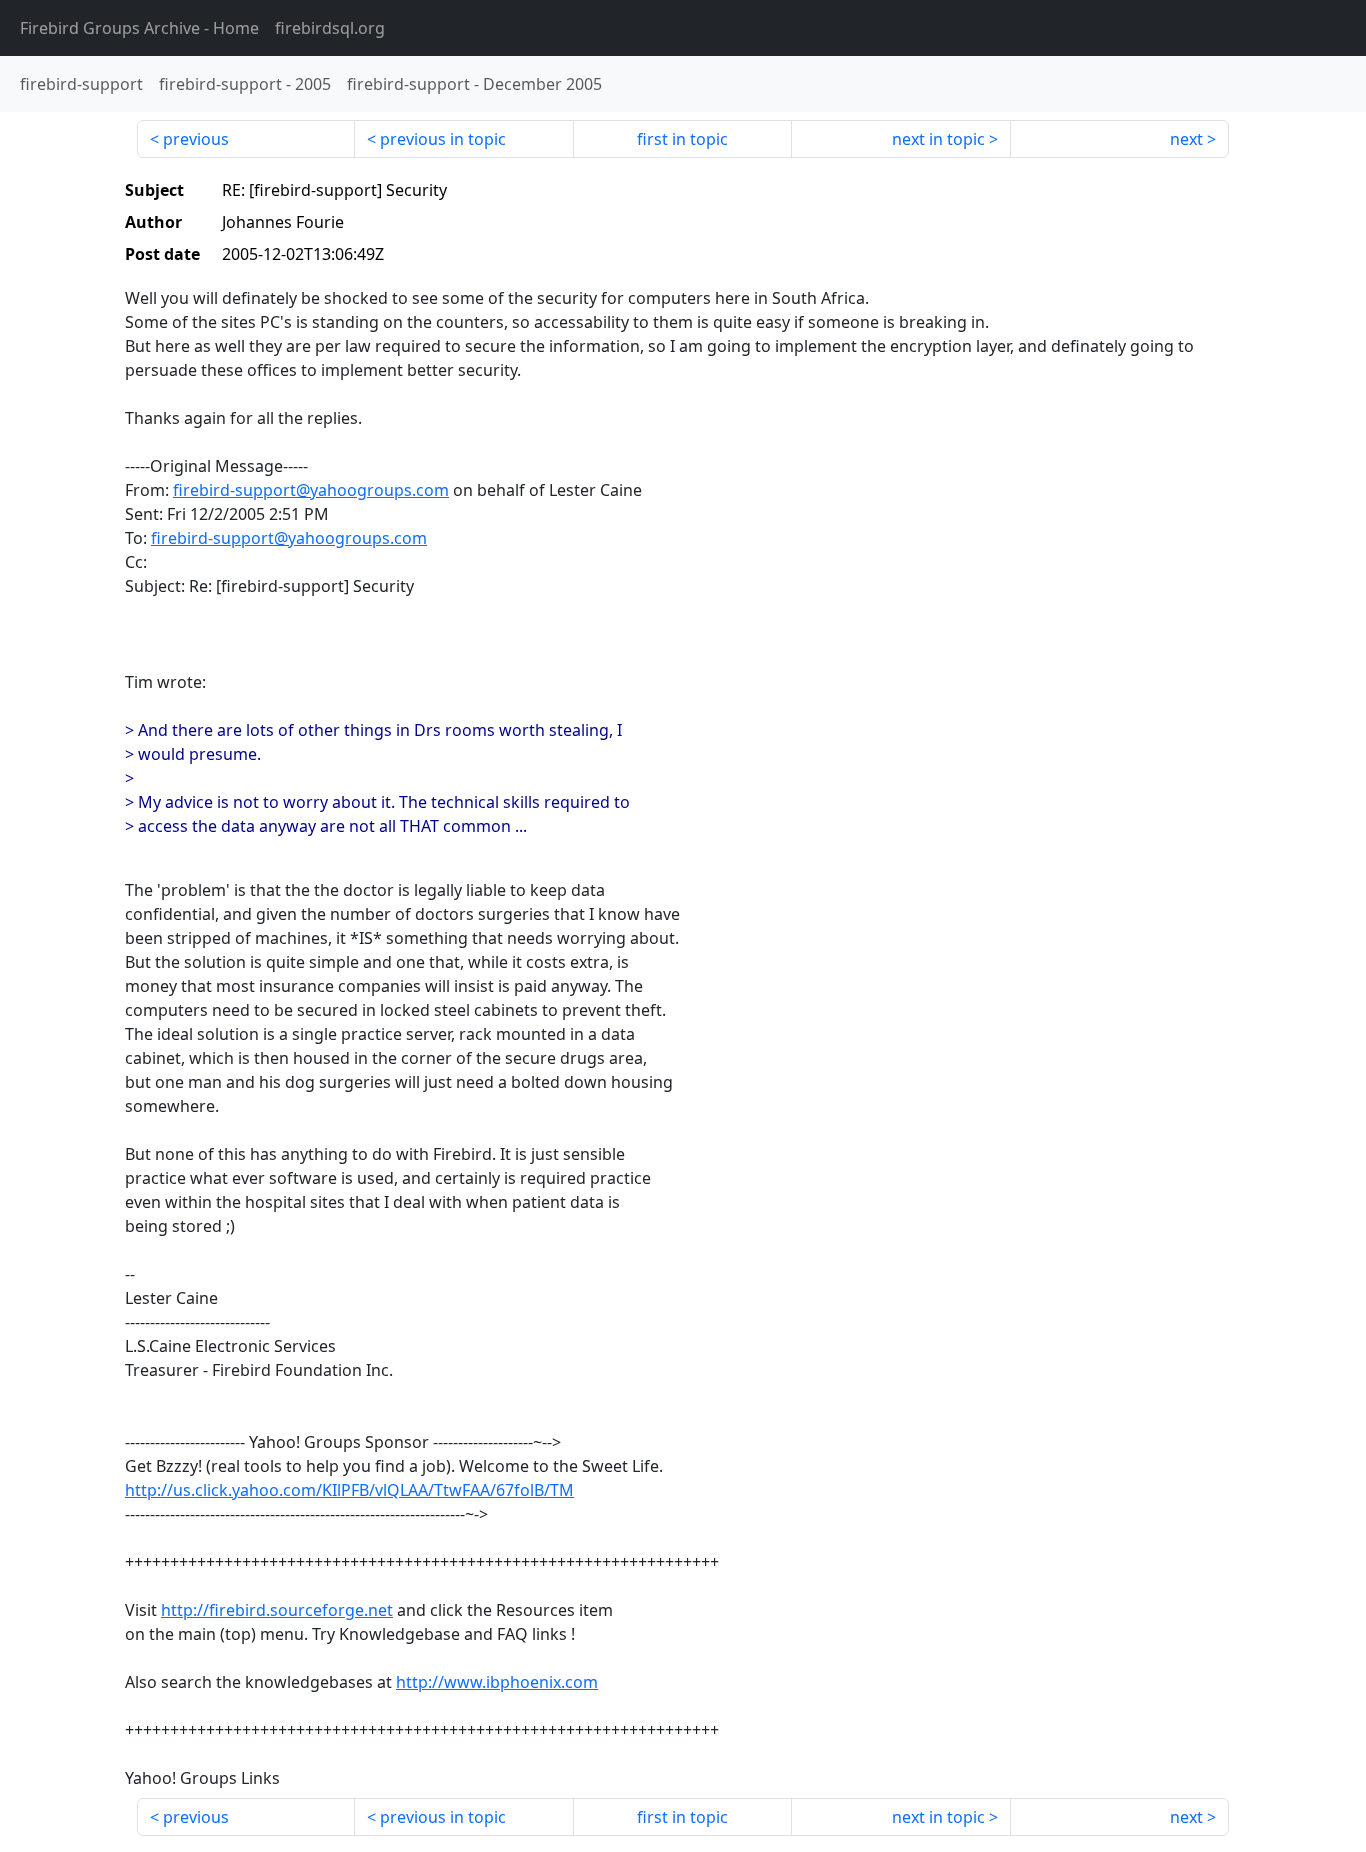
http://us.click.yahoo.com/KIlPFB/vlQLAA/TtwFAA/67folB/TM (349, 1490)
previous (196, 139)
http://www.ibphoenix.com (497, 1682)
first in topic (682, 139)
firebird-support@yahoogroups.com (311, 490)
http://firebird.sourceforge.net (277, 1610)
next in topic (938, 139)
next (1186, 139)
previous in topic (443, 139)
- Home (139, 28)
